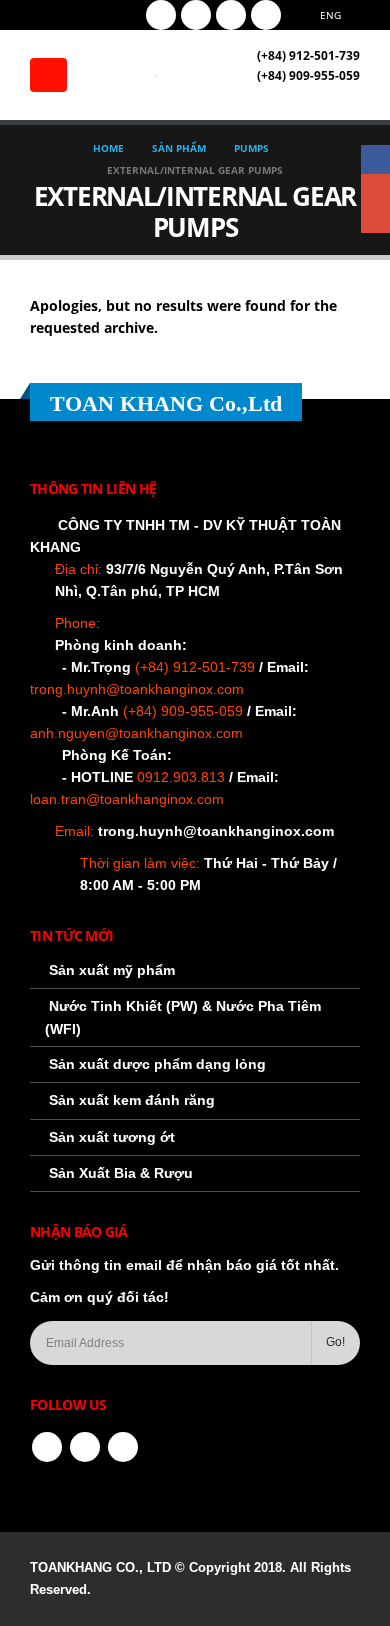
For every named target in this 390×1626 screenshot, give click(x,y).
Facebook (47, 1447)
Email (375, 218)
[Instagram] (231, 15)
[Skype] (266, 15)
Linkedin (123, 1447)
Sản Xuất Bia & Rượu (121, 1173)
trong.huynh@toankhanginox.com (216, 831)
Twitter (85, 1447)
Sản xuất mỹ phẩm (112, 970)
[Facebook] (161, 15)
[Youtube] (196, 15)
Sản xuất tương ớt (112, 1137)
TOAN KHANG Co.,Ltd (166, 403)
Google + (375, 188)
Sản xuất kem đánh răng (132, 1100)
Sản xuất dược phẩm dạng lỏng (157, 1064)
